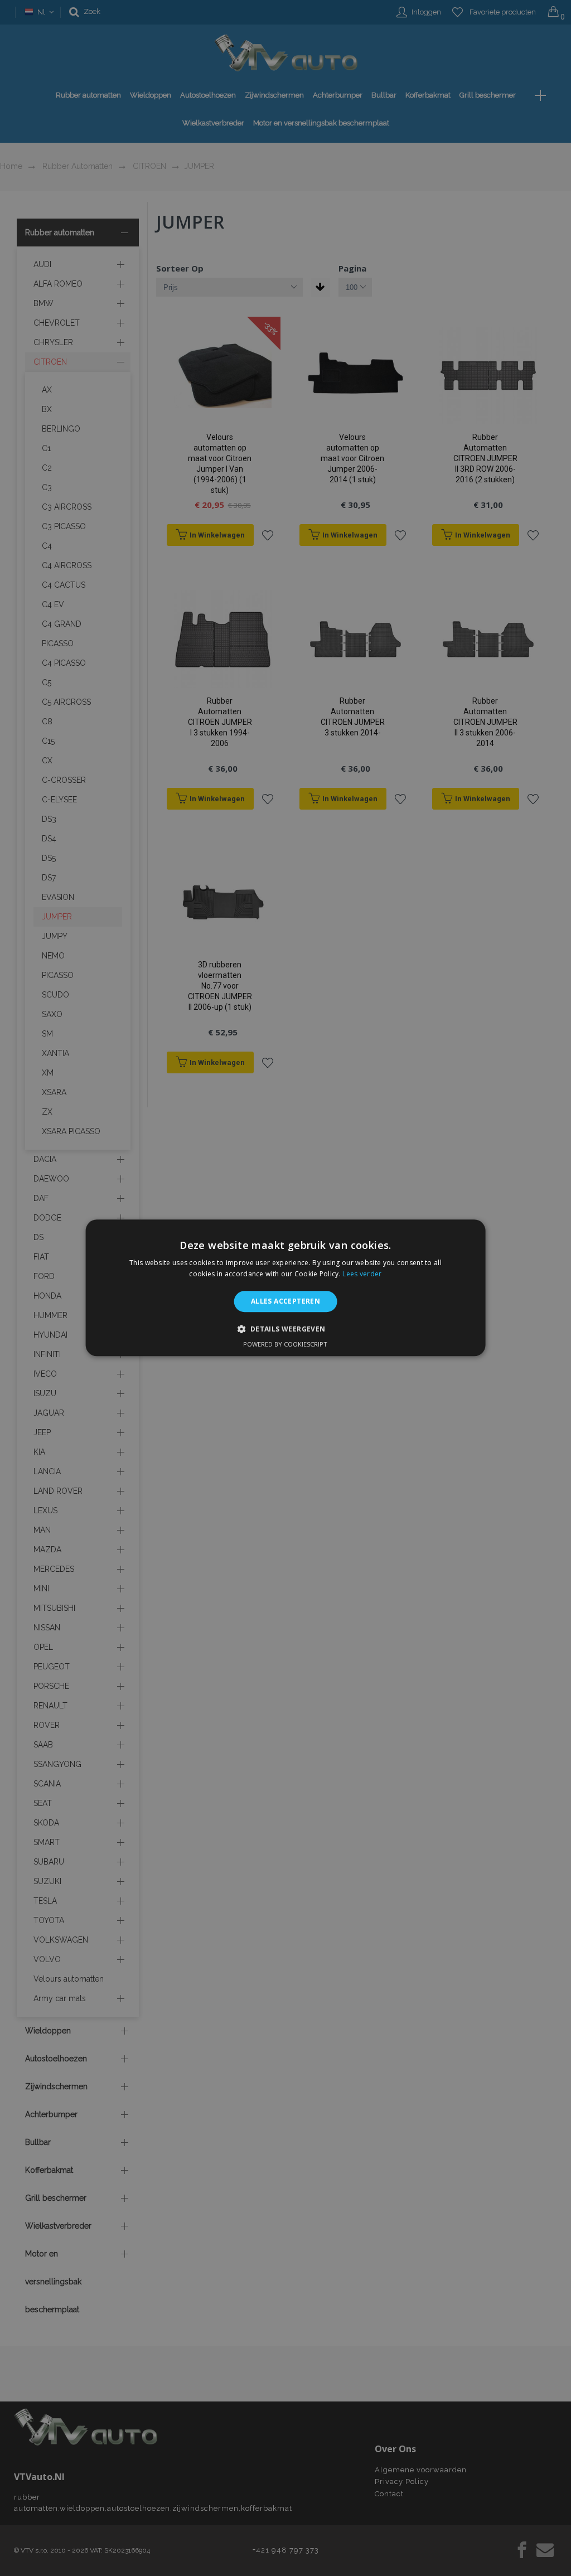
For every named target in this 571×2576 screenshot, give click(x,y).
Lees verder (362, 1274)
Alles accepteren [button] (285, 1301)
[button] (285, 1329)
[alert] (285, 1288)
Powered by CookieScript (285, 1345)
